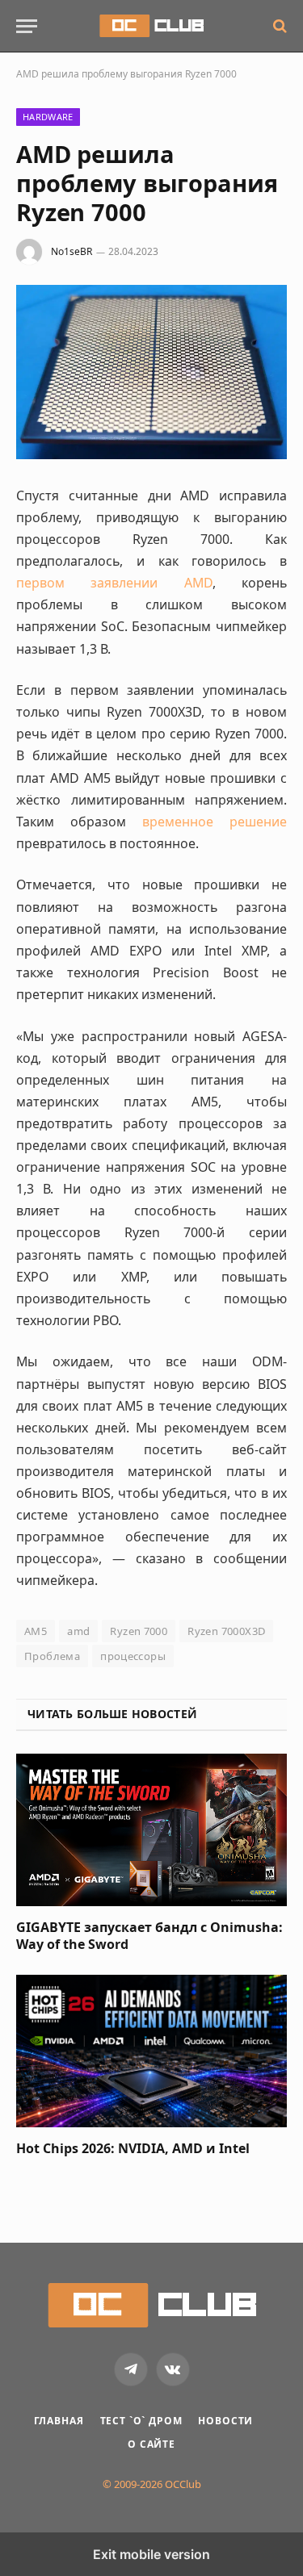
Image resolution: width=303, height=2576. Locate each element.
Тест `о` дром (141, 2421)
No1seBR (72, 251)
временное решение (215, 822)
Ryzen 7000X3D (226, 1631)
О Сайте (151, 2444)
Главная (59, 2421)
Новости (225, 2421)
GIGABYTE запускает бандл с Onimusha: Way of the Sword (149, 1936)
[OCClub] (151, 26)
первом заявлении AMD (114, 583)
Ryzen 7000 (139, 1631)
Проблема (52, 1656)
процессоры (133, 1656)
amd (78, 1631)
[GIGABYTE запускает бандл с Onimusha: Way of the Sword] (151, 1830)
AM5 (36, 1631)
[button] (27, 26)
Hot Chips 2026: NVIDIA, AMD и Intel (133, 2148)
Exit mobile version (151, 2554)
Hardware (48, 117)
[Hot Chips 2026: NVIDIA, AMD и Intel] (151, 2051)
